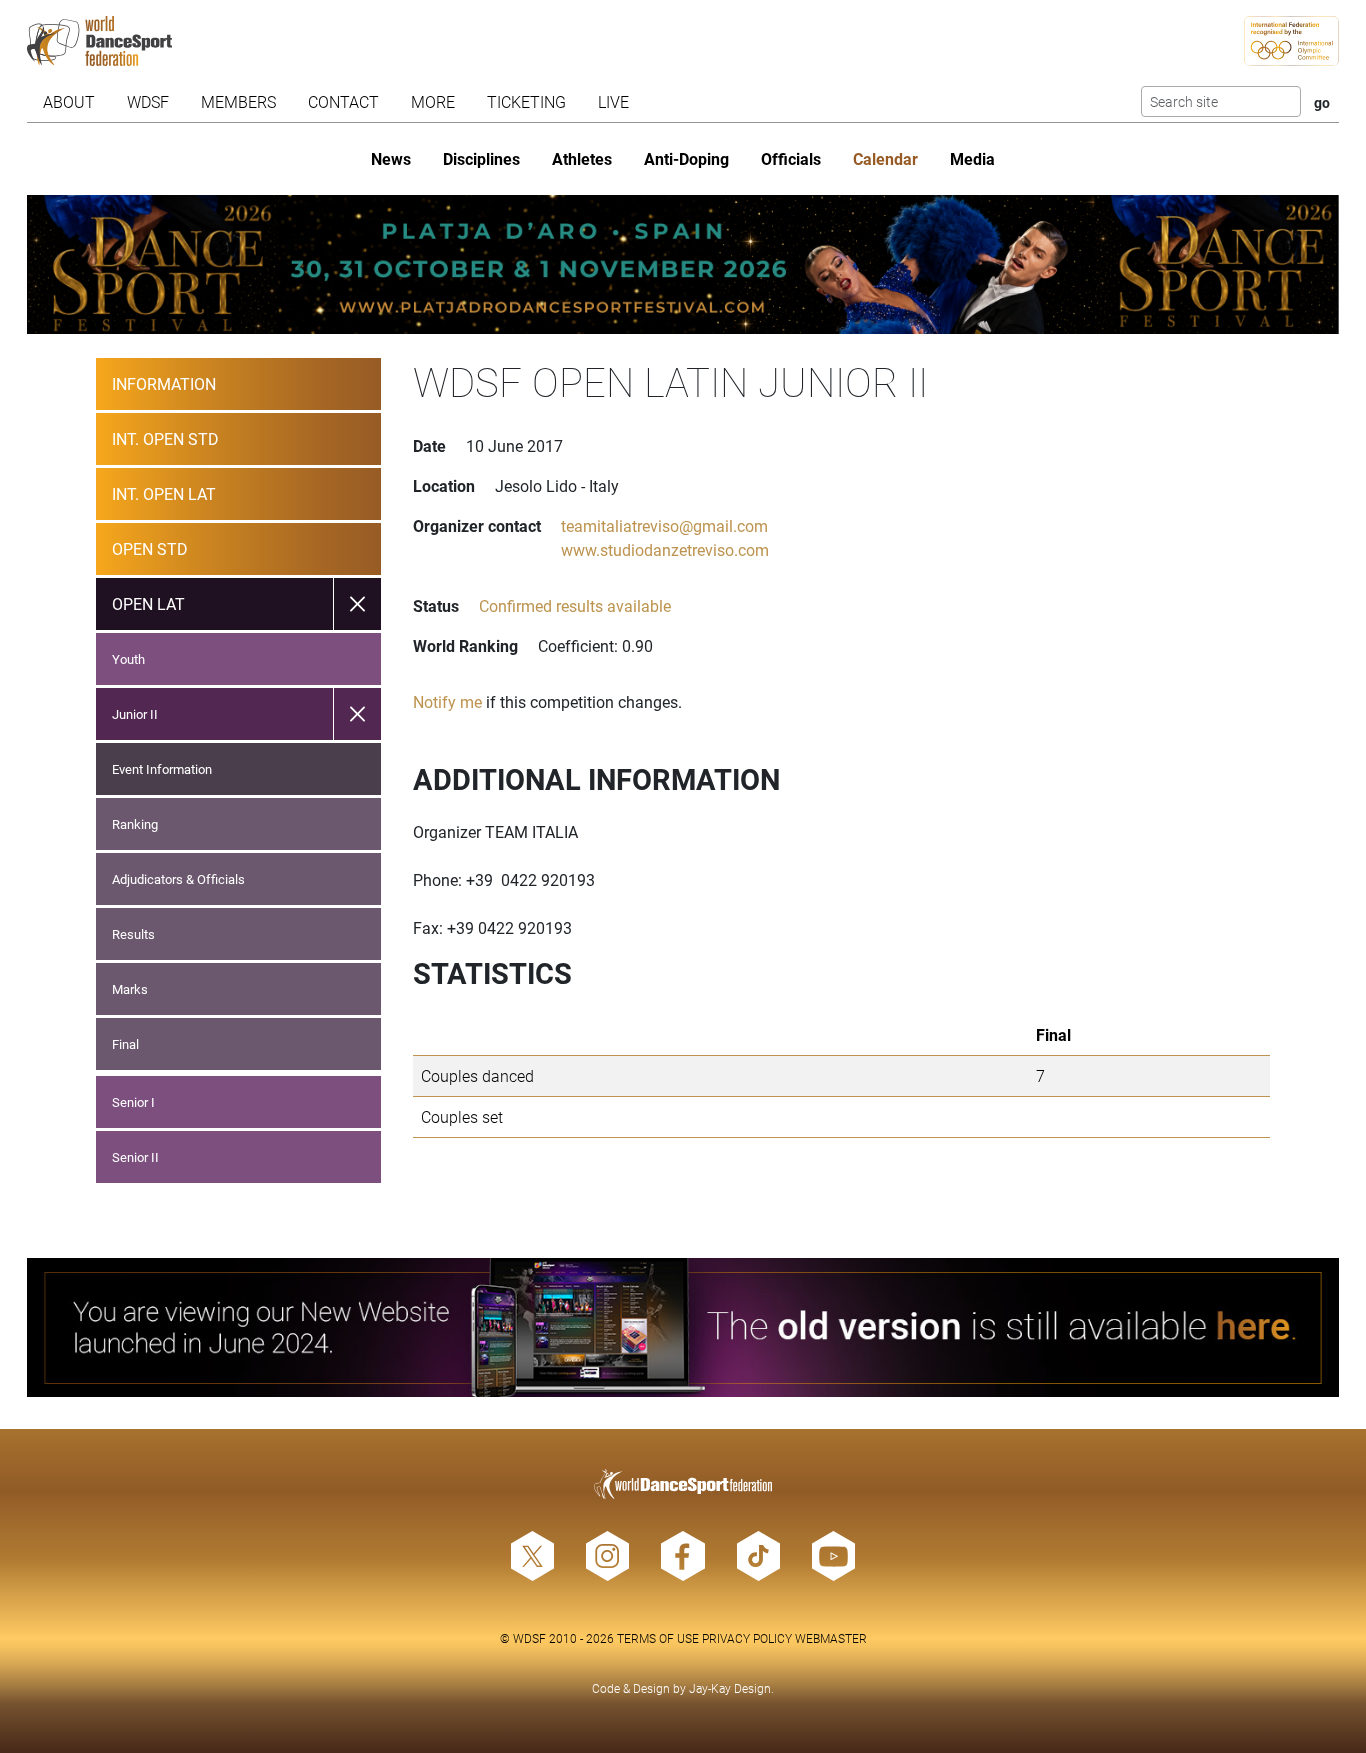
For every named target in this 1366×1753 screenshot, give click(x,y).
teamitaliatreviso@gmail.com (664, 525)
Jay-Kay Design (730, 1688)
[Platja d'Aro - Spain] (682, 264)
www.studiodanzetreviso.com (665, 549)
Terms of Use (658, 1638)
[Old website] (682, 1327)
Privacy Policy (747, 1638)
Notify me (447, 701)
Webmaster (831, 1638)
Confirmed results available (575, 605)
